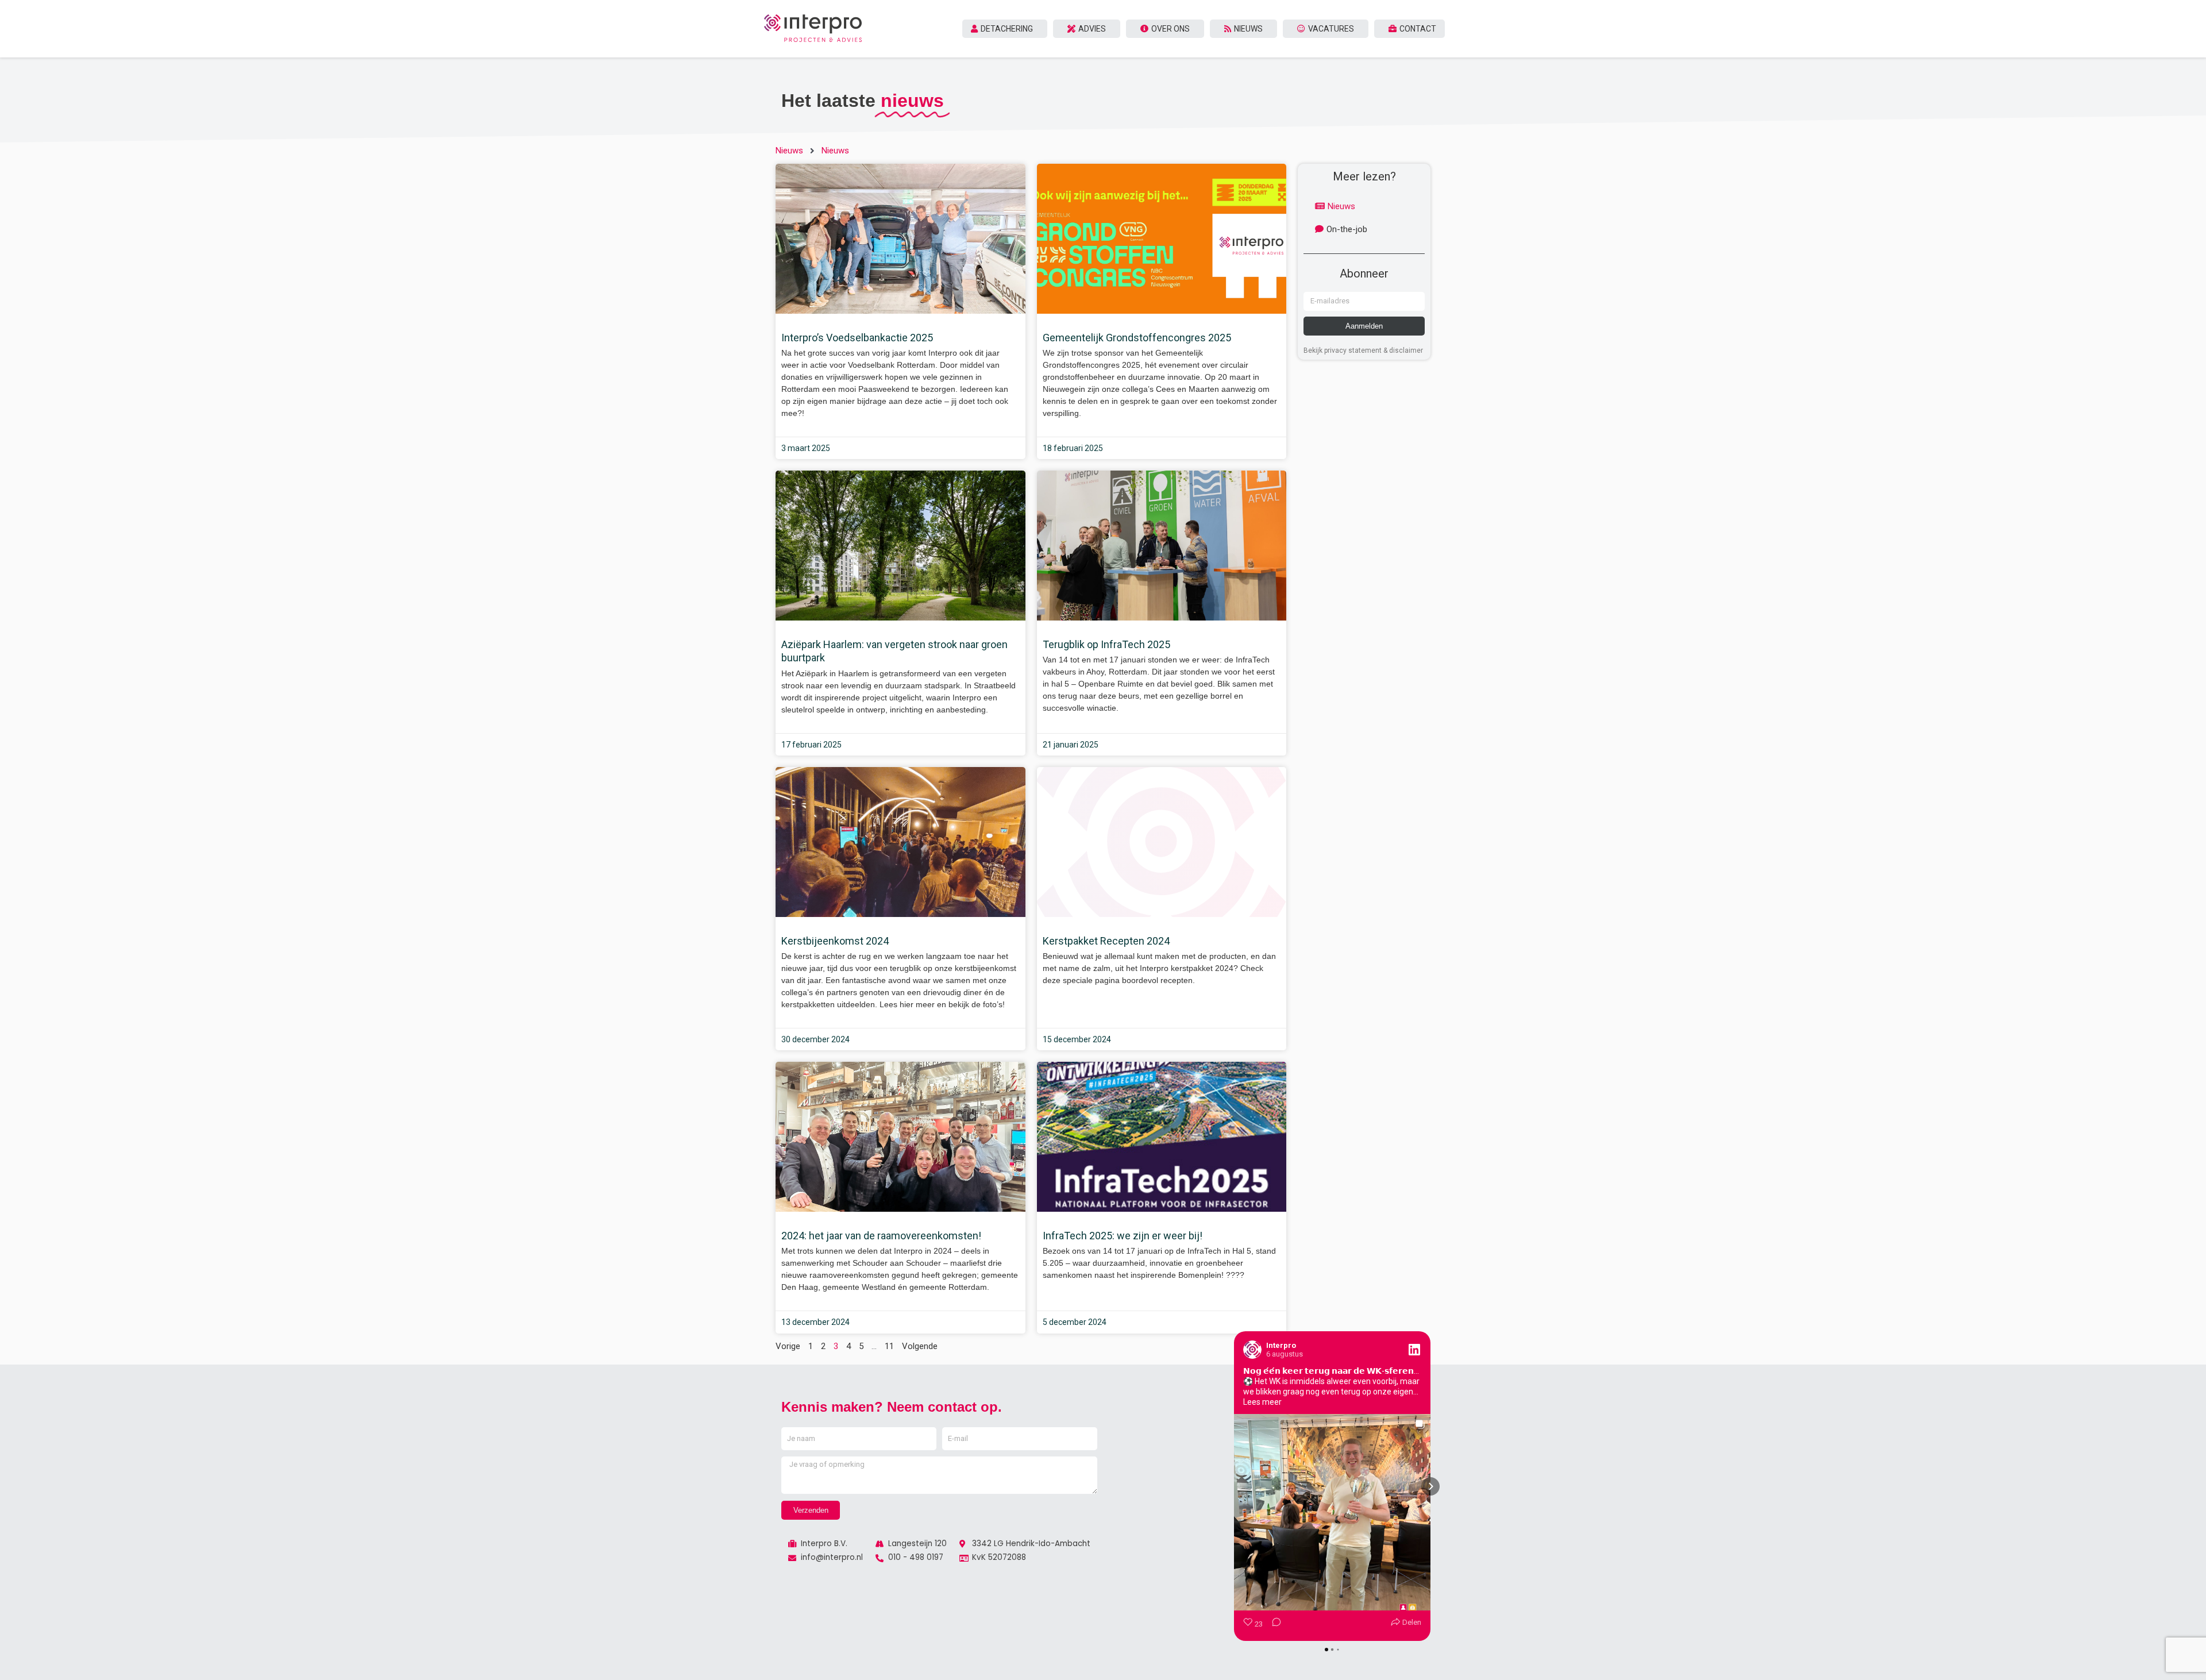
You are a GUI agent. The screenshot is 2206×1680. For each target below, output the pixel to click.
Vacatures (1331, 29)
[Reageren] (1273, 1625)
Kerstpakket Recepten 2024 (1106, 941)
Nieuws (1248, 29)
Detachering (1007, 29)
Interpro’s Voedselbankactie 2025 (857, 338)
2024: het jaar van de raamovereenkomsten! (881, 1236)
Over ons (1171, 29)
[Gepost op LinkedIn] (1414, 1350)
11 (889, 1346)
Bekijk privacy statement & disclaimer (1363, 350)
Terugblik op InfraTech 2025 (1106, 644)
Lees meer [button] (1262, 1402)
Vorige (788, 1346)
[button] (1234, 1486)
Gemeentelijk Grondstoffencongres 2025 (1137, 338)
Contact (1418, 29)
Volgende (920, 1346)
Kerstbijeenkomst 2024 (835, 941)
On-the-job (1347, 229)
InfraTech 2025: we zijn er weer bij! (1123, 1236)
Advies (1092, 29)
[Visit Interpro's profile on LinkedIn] (1255, 1350)
